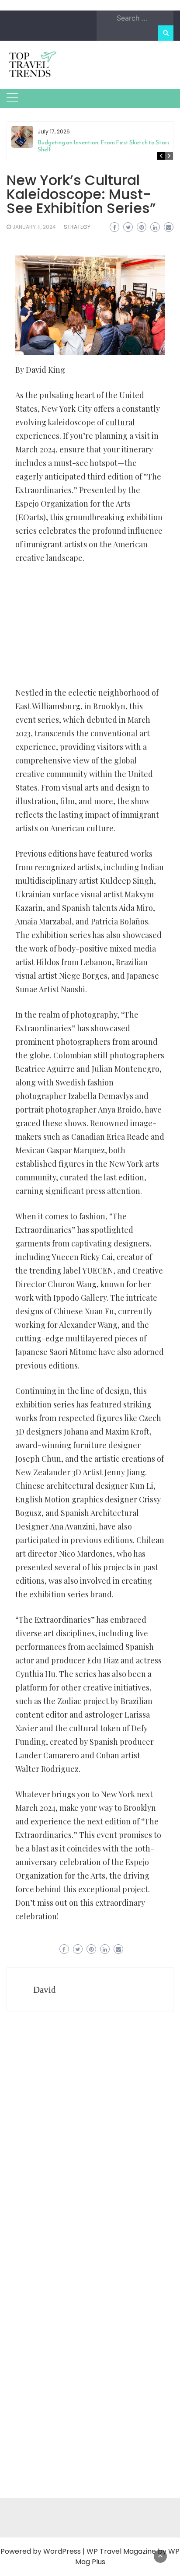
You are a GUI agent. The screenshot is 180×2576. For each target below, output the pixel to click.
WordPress (62, 2551)
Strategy (77, 227)
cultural (120, 422)
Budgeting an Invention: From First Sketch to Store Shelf (104, 146)
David (45, 1990)
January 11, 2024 (34, 227)
